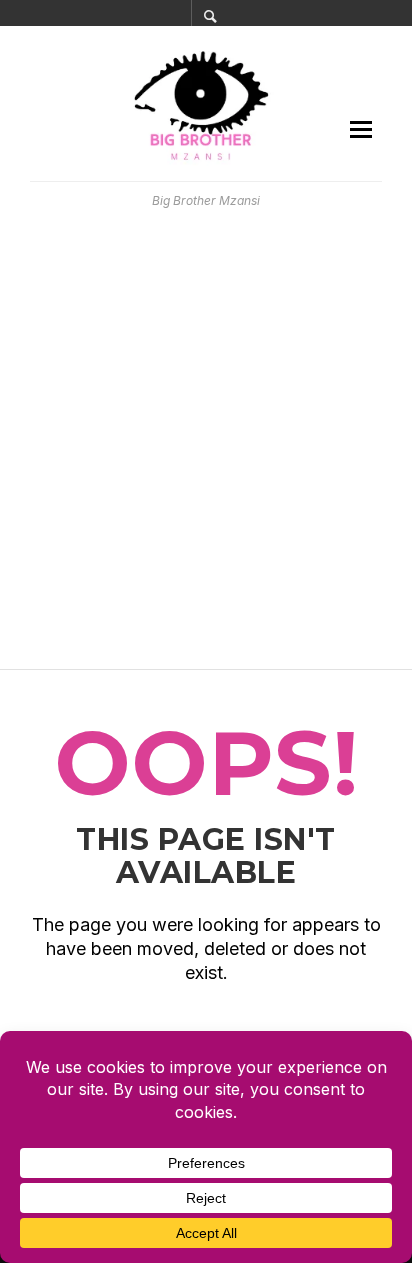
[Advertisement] (206, 439)
